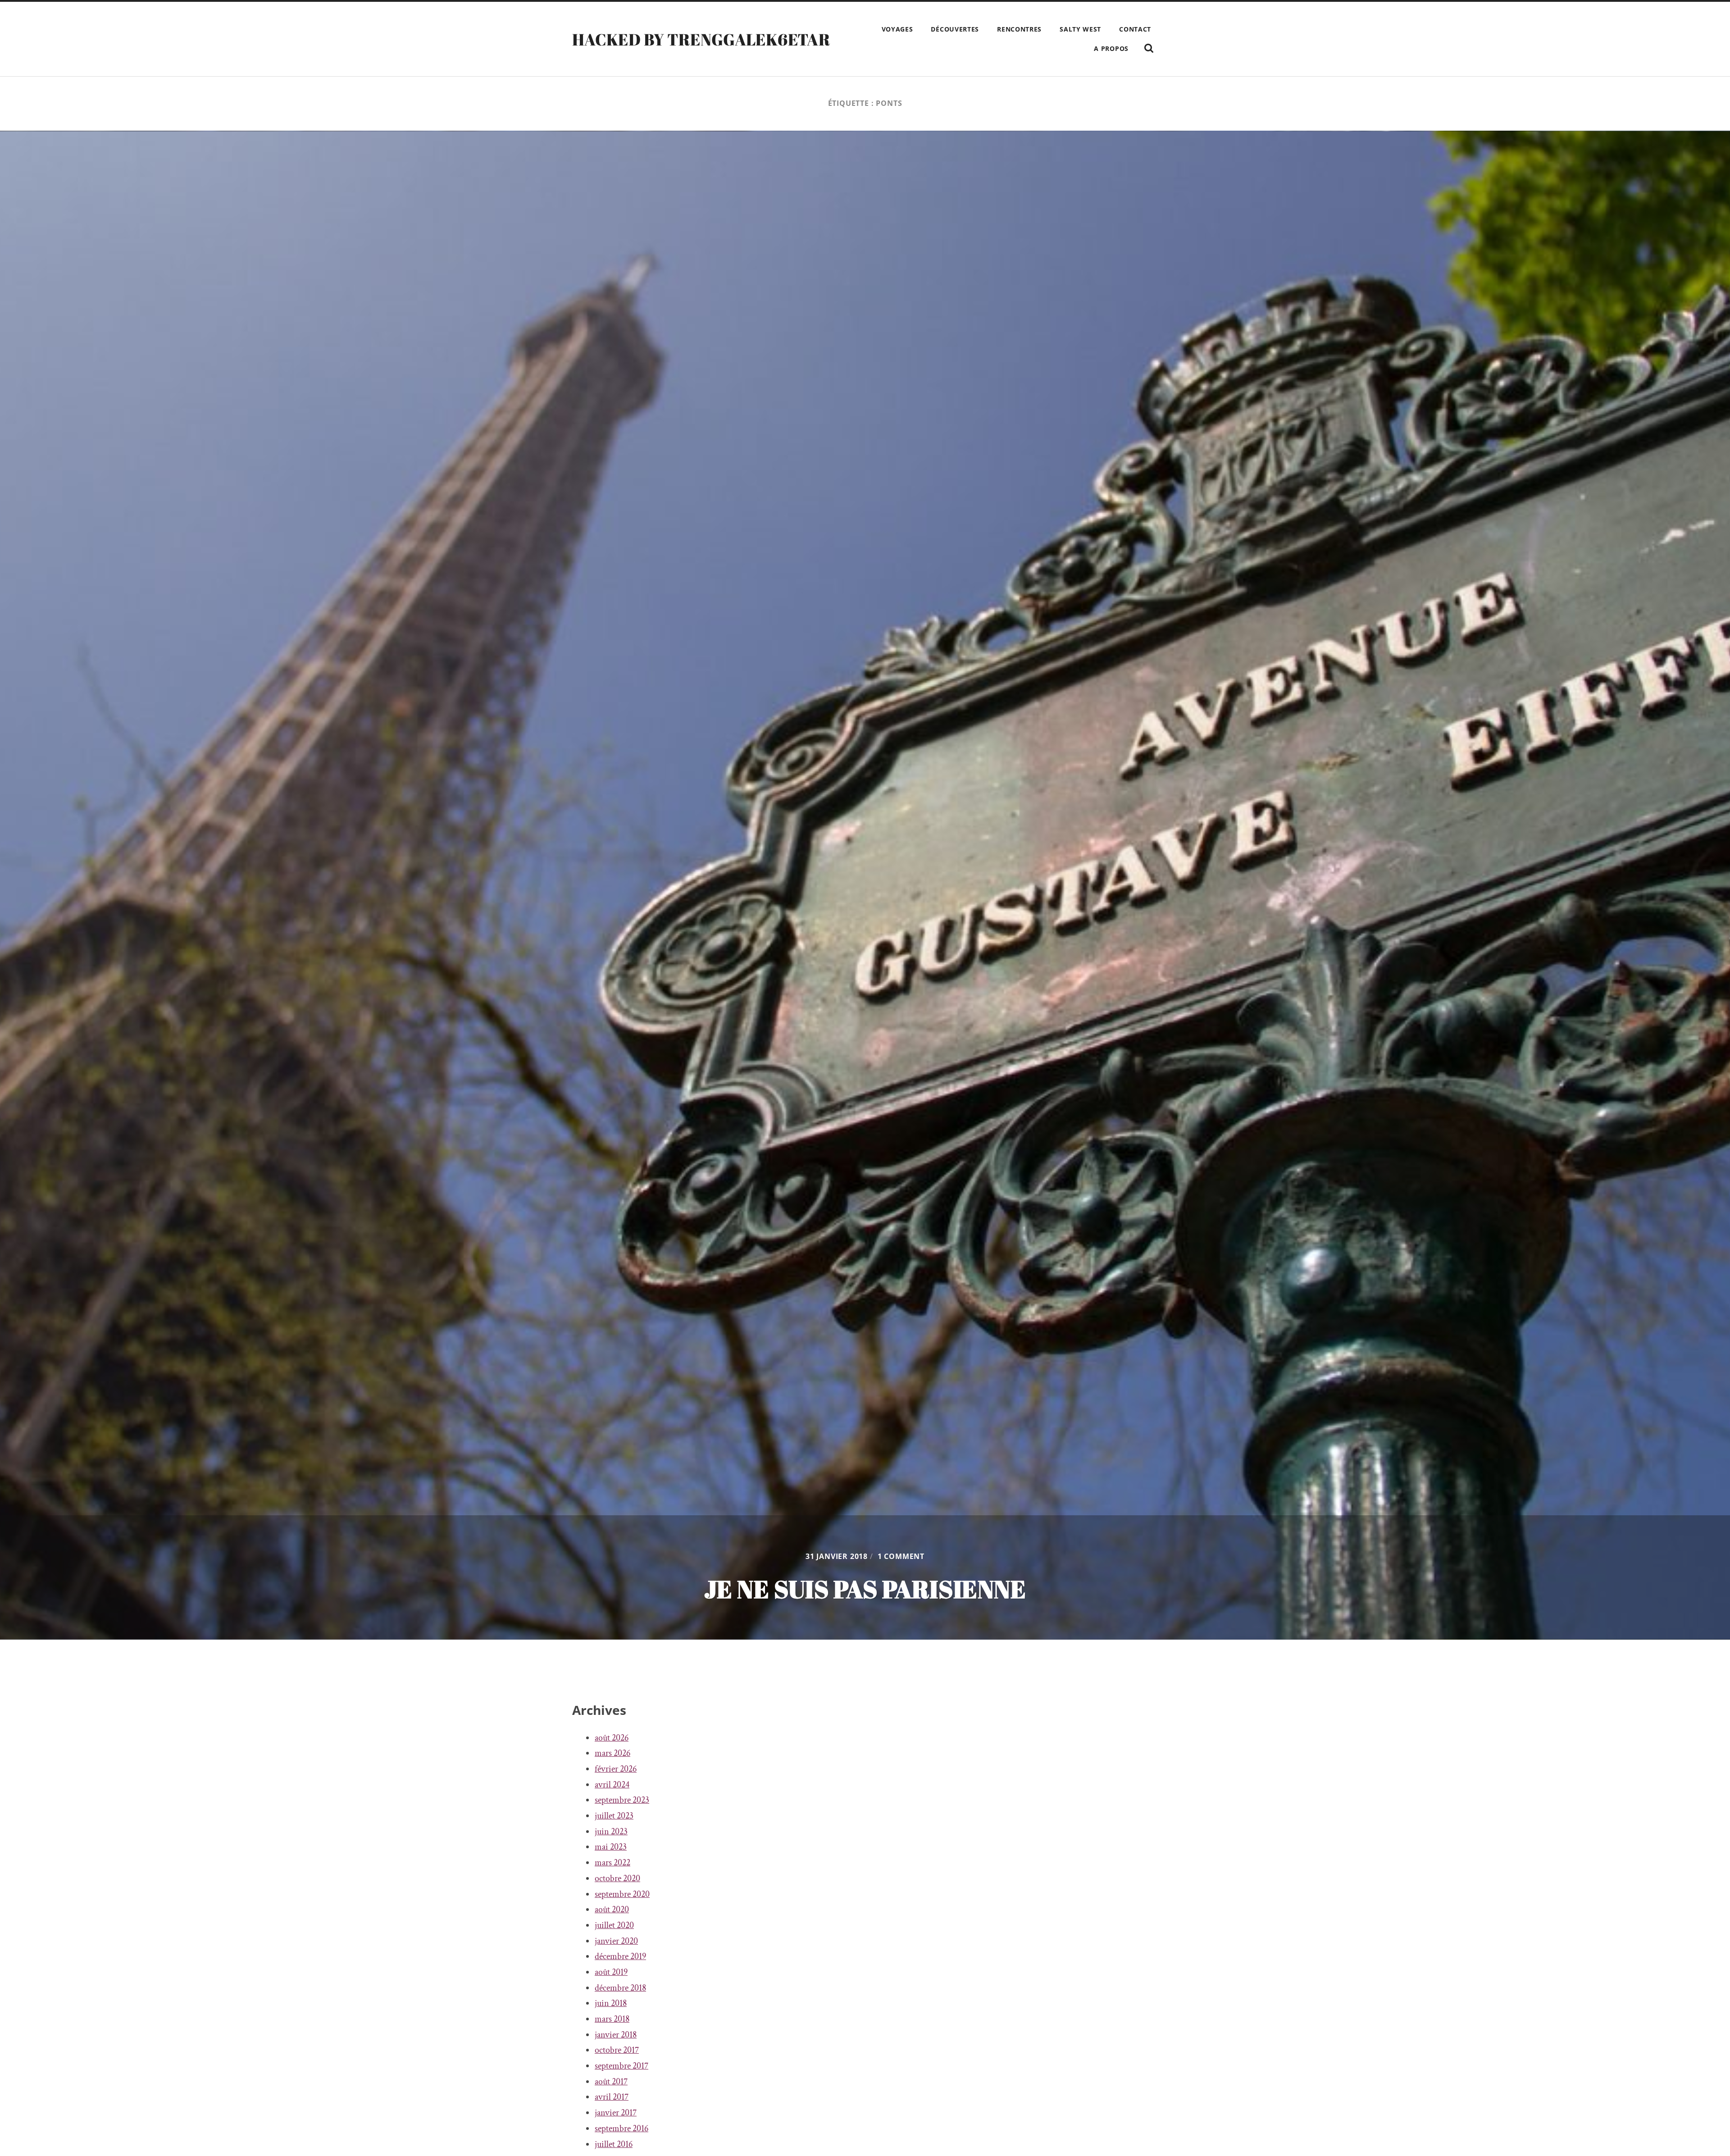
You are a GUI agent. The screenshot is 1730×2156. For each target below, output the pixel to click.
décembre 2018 (620, 1988)
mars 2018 (612, 2019)
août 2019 (611, 1972)
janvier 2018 (616, 2035)
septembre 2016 (621, 2129)
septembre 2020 (622, 1894)
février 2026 (616, 1769)
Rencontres (1019, 29)
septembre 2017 (621, 2066)
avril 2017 (612, 2097)
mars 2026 (612, 1753)
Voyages (897, 29)
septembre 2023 (622, 1800)
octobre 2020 (617, 1878)
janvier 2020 (616, 1941)
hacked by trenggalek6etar (701, 39)
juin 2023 (611, 1832)
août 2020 (612, 1910)
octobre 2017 (617, 2050)
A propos (1111, 48)
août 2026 (612, 1738)
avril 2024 (612, 1785)
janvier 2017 (616, 2113)
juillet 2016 (614, 2144)
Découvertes (955, 29)
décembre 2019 (620, 1956)
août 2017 (611, 2082)
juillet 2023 (614, 1816)
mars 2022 (612, 1863)
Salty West (1080, 29)
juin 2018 (611, 2003)
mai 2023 (611, 1847)
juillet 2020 (614, 1925)
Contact (1135, 29)
